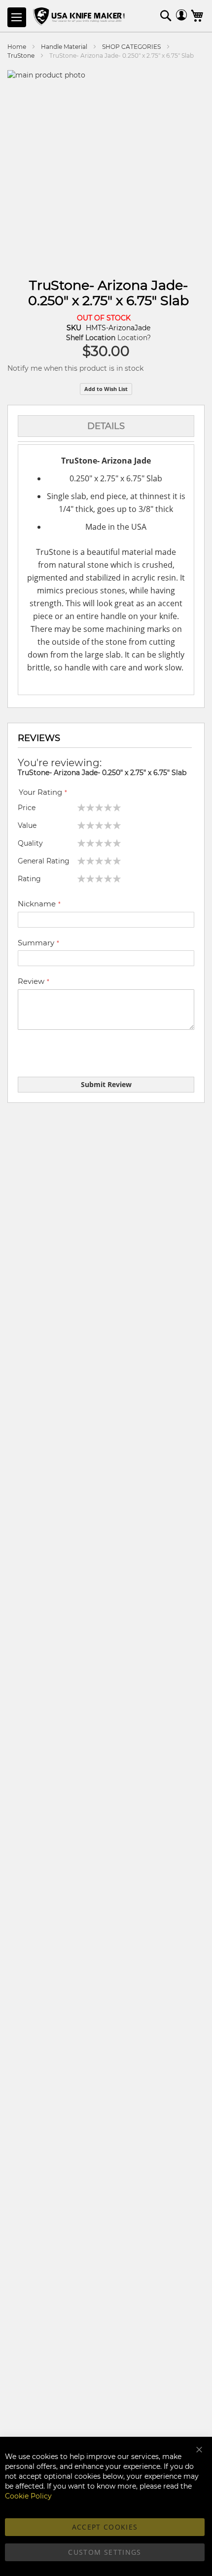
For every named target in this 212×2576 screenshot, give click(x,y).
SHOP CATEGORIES (131, 47)
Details (106, 426)
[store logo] (80, 17)
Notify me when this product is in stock (75, 368)
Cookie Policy (28, 2496)
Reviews (39, 738)
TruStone (21, 56)
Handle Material (64, 47)
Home (17, 47)
